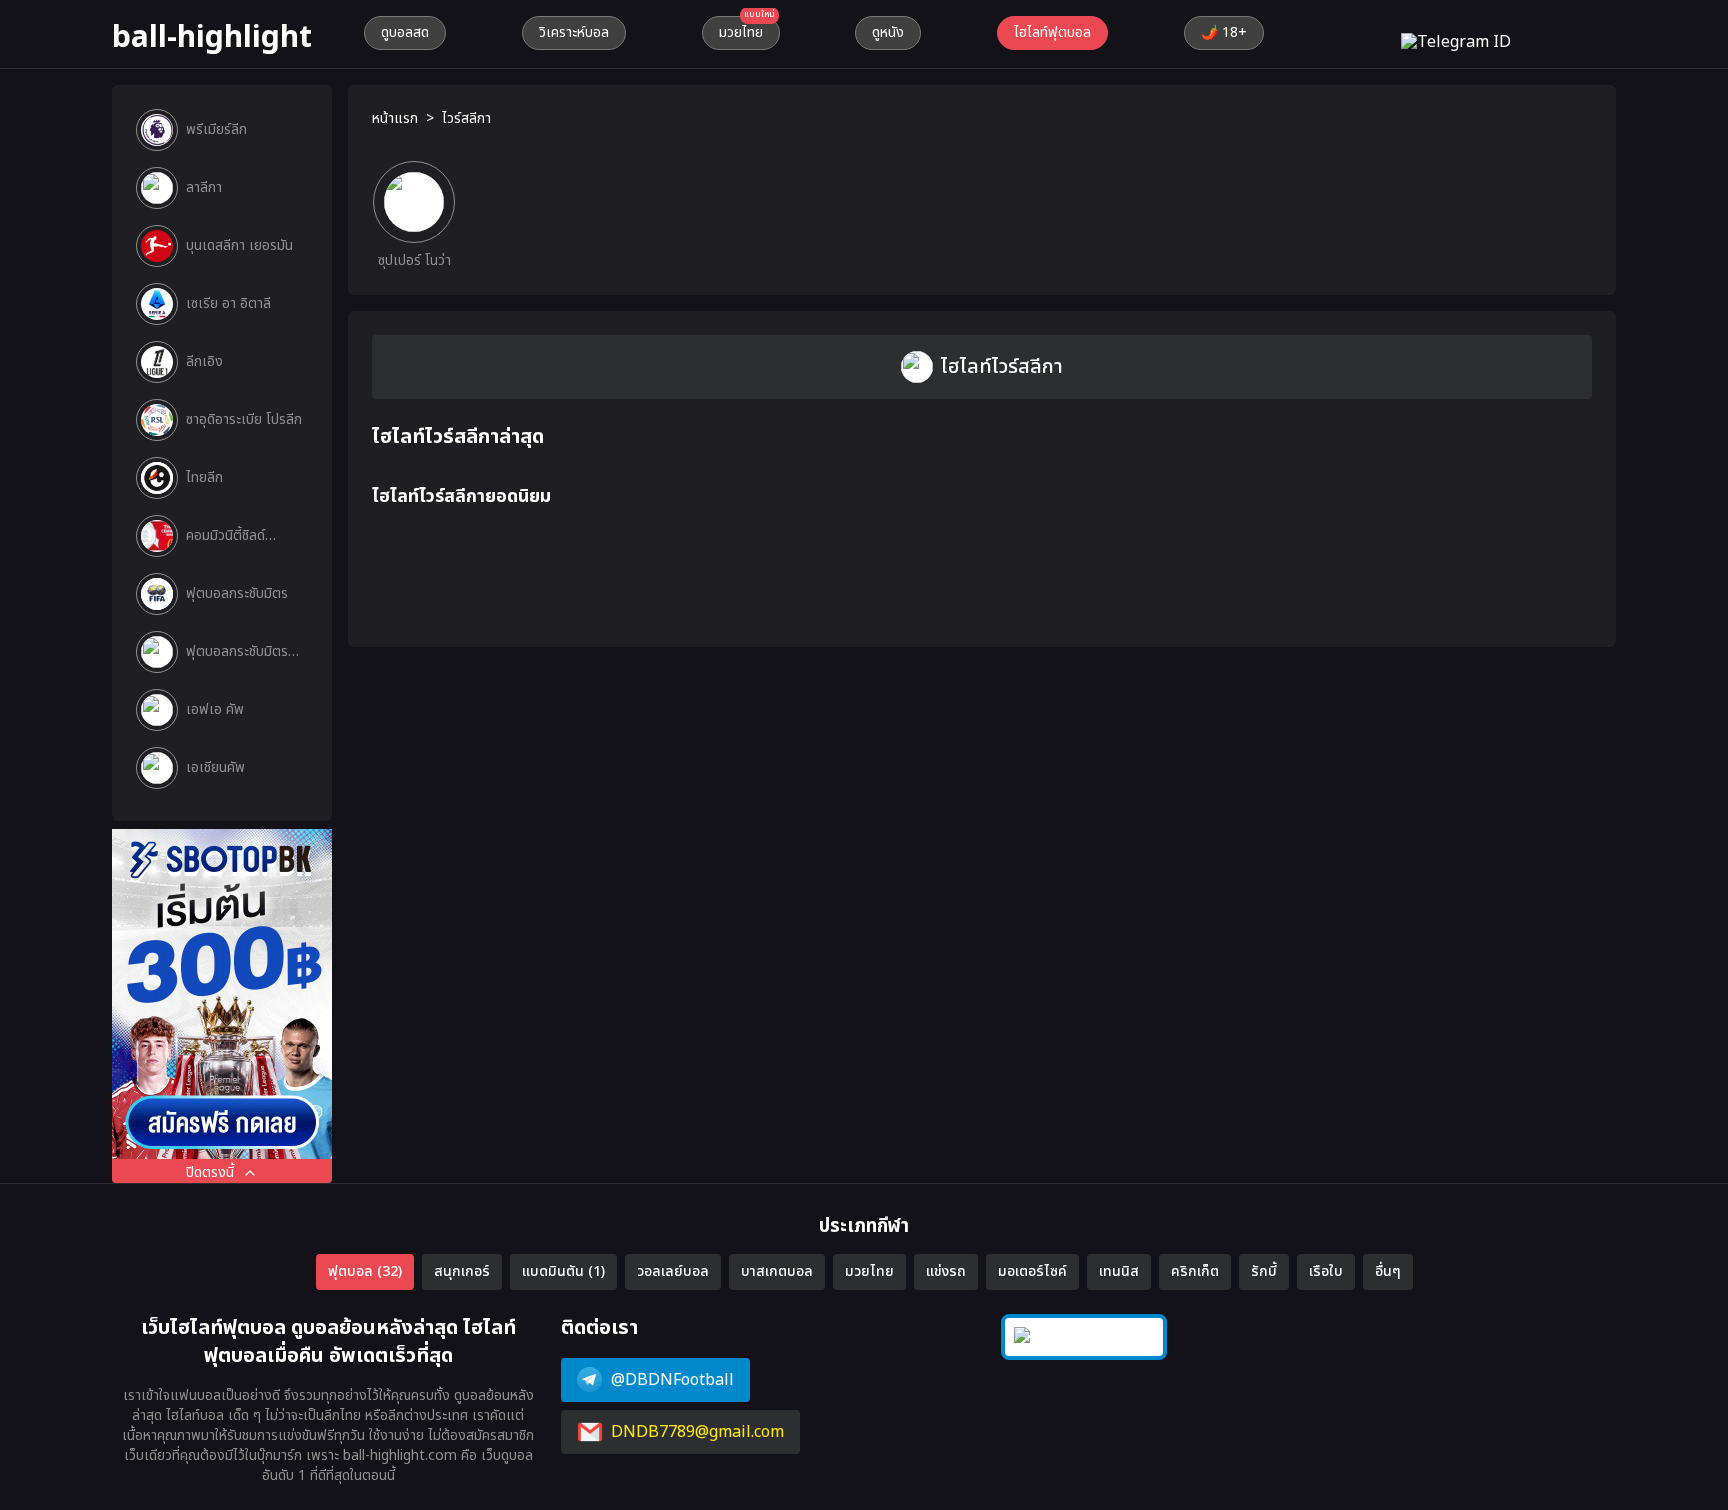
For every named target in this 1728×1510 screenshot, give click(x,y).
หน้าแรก (395, 119)
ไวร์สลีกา (466, 119)
